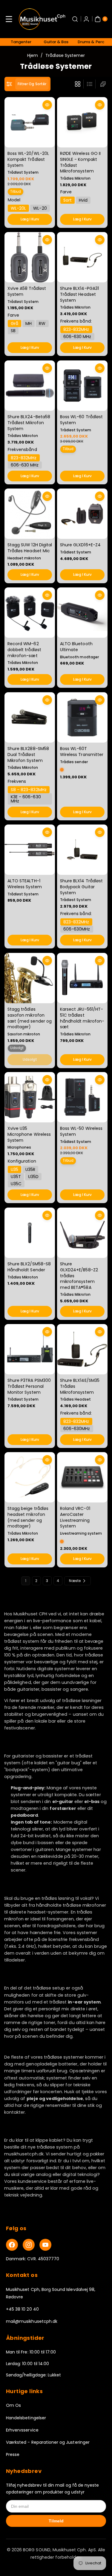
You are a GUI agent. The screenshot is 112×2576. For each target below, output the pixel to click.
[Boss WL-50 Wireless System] (82, 1097)
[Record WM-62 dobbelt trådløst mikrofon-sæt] (30, 613)
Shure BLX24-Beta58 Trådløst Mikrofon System (29, 423)
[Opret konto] (86, 19)
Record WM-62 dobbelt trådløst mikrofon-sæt (24, 650)
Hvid (83, 200)
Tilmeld (56, 2521)
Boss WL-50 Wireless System (81, 1132)
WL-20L (18, 209)
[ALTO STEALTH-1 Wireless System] (30, 850)
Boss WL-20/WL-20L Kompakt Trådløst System (28, 160)
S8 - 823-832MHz (29, 790)
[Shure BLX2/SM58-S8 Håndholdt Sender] (30, 1233)
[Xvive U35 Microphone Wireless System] (30, 1097)
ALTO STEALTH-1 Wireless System (25, 884)
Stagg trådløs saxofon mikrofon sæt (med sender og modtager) (30, 1018)
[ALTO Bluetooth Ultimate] (82, 613)
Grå (14, 324)
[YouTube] (45, 2245)
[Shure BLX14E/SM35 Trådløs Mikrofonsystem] (82, 1349)
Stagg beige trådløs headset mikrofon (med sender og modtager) (28, 1517)
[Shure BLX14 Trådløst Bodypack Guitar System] (82, 850)
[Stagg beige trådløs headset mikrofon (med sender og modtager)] (30, 1477)
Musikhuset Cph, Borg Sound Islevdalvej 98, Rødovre (51, 2293)
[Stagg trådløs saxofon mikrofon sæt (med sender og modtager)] (30, 978)
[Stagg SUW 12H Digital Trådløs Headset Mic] (30, 514)
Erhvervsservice (22, 2430)
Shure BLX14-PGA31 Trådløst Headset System (79, 294)
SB (13, 331)
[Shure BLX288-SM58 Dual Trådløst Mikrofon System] (30, 717)
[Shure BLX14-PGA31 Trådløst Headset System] (82, 257)
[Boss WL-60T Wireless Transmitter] (82, 717)
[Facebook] (12, 2245)
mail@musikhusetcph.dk (32, 2321)
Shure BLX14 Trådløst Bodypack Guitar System (81, 887)
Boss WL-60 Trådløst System (81, 420)
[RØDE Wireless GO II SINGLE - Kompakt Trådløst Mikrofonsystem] (82, 122)
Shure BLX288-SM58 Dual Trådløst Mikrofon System (28, 754)
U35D (33, 1177)
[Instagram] (29, 2245)
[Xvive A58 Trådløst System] (30, 257)
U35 (14, 1169)
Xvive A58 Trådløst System (27, 292)
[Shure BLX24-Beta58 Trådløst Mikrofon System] (30, 386)
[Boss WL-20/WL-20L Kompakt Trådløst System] (30, 122)
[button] (9, 19)
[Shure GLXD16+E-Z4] (82, 514)
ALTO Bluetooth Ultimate (76, 647)
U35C (16, 1184)
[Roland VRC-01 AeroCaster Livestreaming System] (82, 1477)
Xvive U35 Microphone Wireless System (29, 1134)
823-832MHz (76, 329)
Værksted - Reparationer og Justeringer (48, 2442)
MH (29, 324)
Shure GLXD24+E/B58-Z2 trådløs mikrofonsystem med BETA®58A (79, 1275)
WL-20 (40, 209)
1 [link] (26, 1581)
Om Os (13, 2405)
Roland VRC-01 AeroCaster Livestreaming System (75, 1517)
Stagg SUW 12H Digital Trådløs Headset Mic (30, 548)
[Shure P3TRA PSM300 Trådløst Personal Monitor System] (30, 1349)
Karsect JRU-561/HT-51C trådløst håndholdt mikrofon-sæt (82, 1018)
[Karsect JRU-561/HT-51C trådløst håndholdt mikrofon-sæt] (82, 978)
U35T (16, 1177)
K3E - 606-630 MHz (26, 799)
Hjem (33, 55)
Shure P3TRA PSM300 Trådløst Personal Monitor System (29, 1386)
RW (42, 324)
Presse (13, 2454)
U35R (30, 1169)
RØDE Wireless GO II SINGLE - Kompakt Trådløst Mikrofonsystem (80, 162)
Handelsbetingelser (26, 2418)
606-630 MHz (77, 337)
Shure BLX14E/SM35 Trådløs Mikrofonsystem (80, 1386)
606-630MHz (77, 929)
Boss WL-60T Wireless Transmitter (82, 752)
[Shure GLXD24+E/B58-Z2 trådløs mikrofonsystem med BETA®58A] (82, 1233)
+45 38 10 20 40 (22, 2309)
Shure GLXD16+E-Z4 (80, 545)
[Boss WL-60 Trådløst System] (82, 386)
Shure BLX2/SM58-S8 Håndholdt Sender (29, 1267)
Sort (67, 200)
